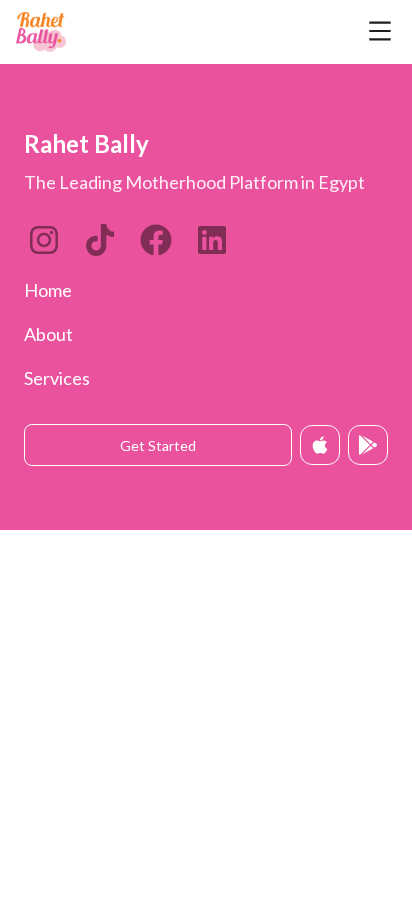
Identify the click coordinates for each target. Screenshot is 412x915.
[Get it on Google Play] (368, 445)
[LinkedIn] (100, 240)
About (48, 334)
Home (48, 290)
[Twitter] (156, 240)
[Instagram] (44, 240)
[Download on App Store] (320, 445)
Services (57, 378)
